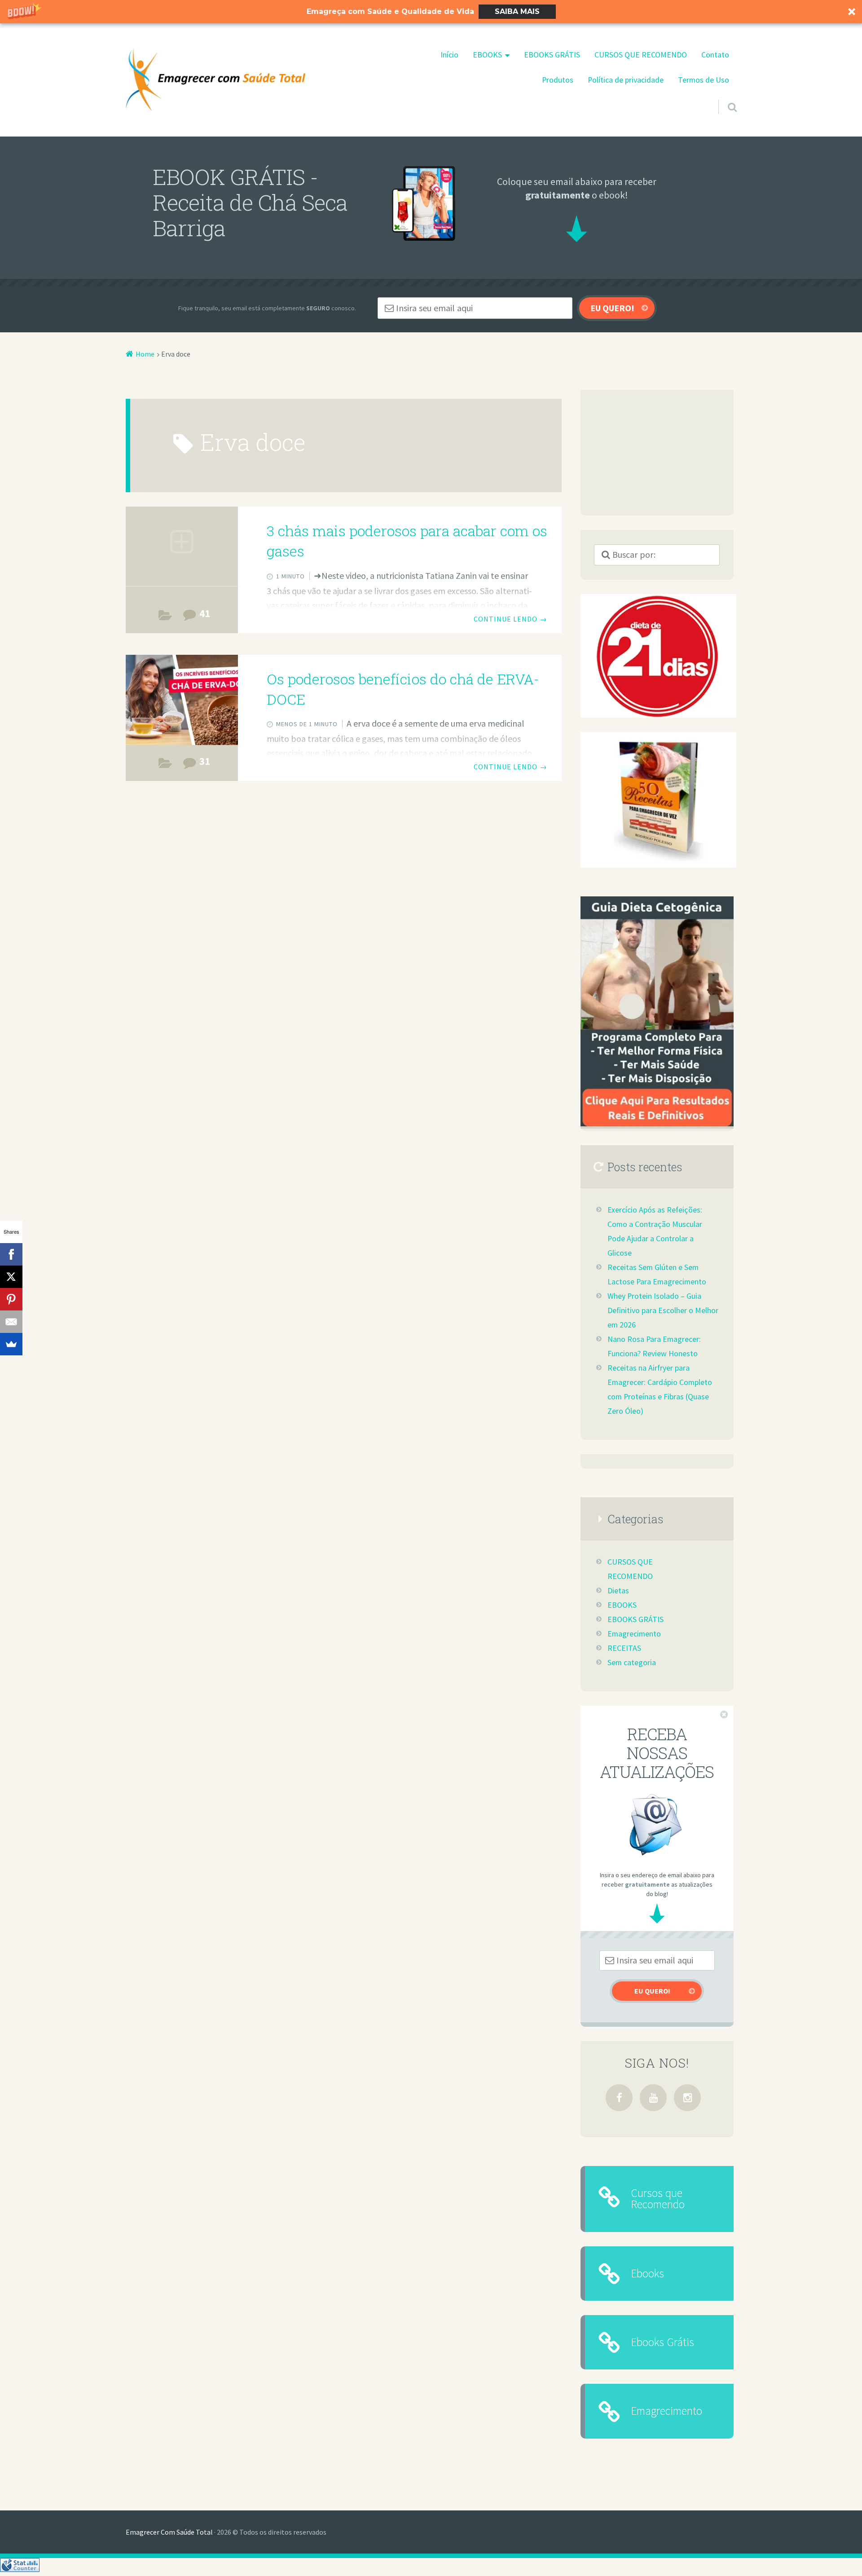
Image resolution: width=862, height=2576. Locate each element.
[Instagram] (687, 2098)
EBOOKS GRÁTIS (552, 55)
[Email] (11, 1322)
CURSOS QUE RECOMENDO (641, 55)
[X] (11, 1277)
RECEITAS (624, 1648)
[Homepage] (215, 79)
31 (205, 761)
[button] (431, 12)
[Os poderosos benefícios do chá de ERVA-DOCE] (182, 700)
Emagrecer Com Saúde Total (169, 2532)
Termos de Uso (704, 80)
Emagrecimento (634, 1634)
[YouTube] (653, 2098)
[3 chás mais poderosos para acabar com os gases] (182, 552)
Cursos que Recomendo (658, 2199)
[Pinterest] (11, 1299)
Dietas (165, 617)
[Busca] (724, 96)
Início (449, 55)
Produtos (558, 80)
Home (145, 354)
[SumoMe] (11, 1344)
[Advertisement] (657, 453)
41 (205, 613)
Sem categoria (632, 1663)
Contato (715, 55)
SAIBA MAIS (517, 11)
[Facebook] (619, 2098)
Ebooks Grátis (662, 2342)
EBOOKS (487, 55)
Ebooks (647, 2273)
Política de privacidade (626, 80)
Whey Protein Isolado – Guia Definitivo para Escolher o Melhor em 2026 (663, 1310)
